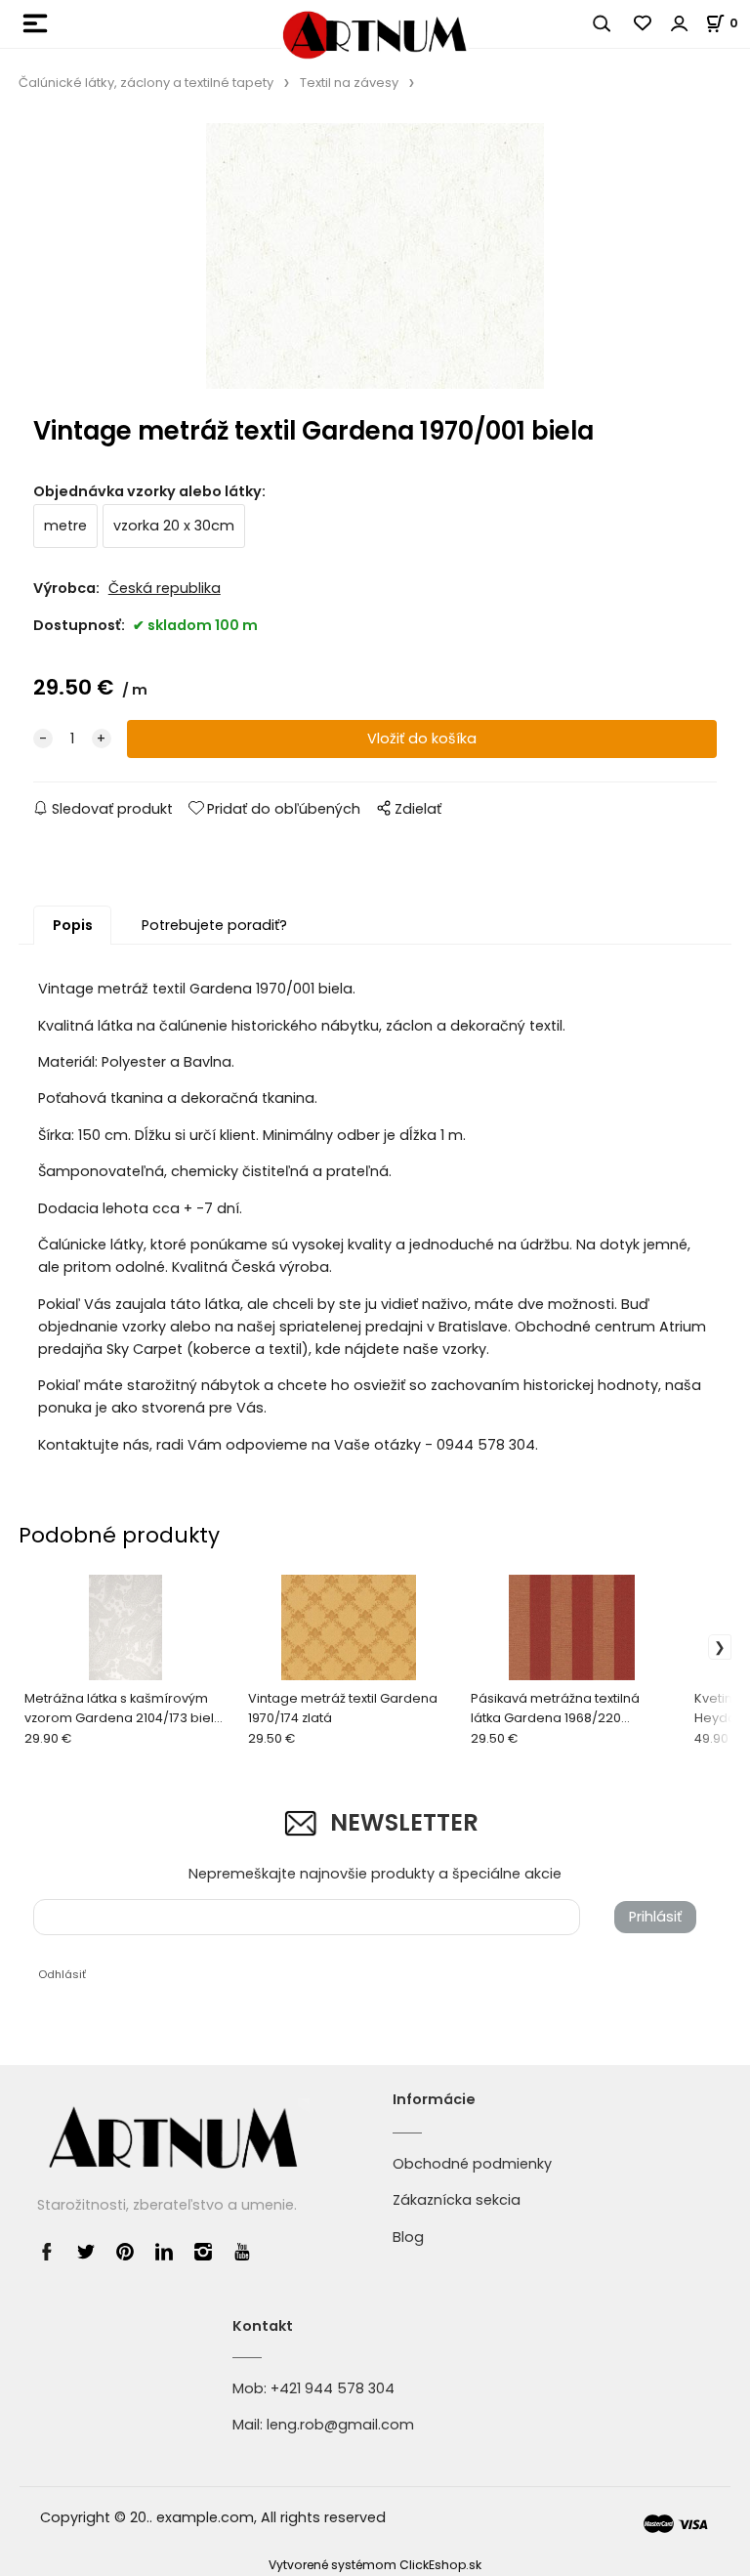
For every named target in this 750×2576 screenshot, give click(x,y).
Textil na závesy (349, 83)
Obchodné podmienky (472, 2164)
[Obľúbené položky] (644, 23)
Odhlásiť (62, 1974)
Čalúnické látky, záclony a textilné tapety (146, 83)
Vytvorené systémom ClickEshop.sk (375, 2565)
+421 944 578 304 (333, 2388)
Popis (73, 925)
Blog (408, 2237)
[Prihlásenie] (680, 23)
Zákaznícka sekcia (457, 2200)
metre (65, 526)
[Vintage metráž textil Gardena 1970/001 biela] (375, 260)
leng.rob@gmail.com (340, 2425)
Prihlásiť (655, 1917)
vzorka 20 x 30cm (174, 526)
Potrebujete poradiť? (214, 925)
